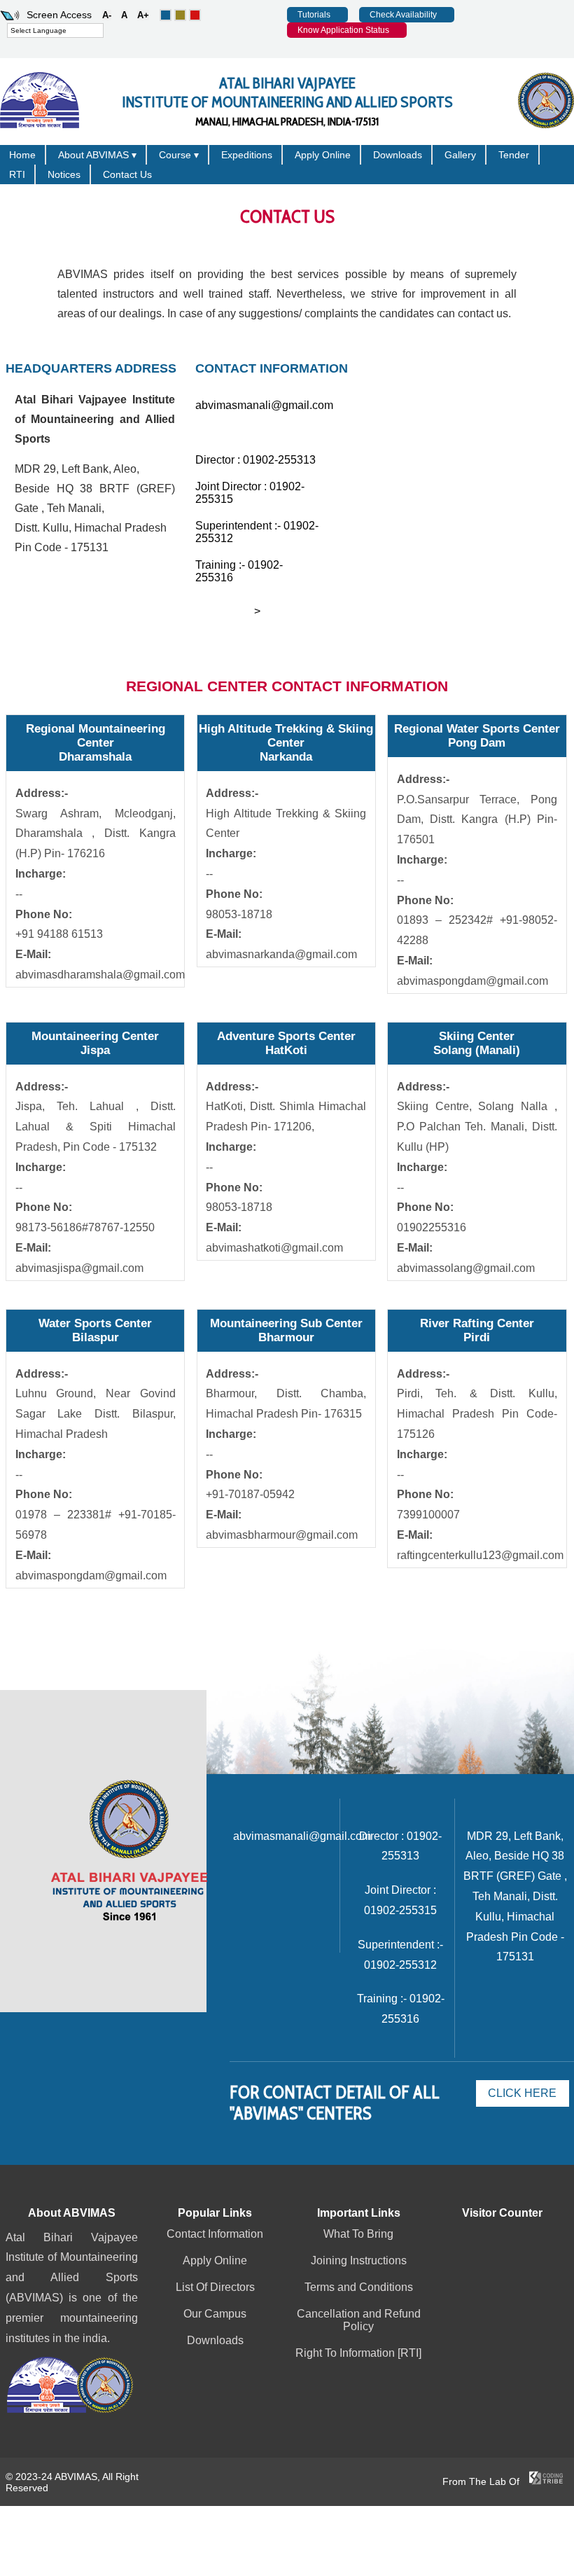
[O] (166, 15)
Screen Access (59, 15)
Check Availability (403, 15)
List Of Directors (215, 2287)
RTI (17, 174)
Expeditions (247, 155)
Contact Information (215, 2234)
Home (22, 155)
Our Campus (215, 2314)
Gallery (460, 155)
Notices (64, 174)
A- (107, 15)
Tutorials (314, 15)
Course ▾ (179, 155)
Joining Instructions (359, 2260)
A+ (143, 15)
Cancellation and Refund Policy (359, 2320)
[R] (195, 15)
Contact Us (127, 174)
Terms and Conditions (359, 2287)
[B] (180, 15)
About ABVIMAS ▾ (97, 155)
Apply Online (323, 155)
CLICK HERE (522, 2093)
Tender (514, 155)
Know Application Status (343, 30)
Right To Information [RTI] (358, 2353)
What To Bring (358, 2234)
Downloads (398, 155)
